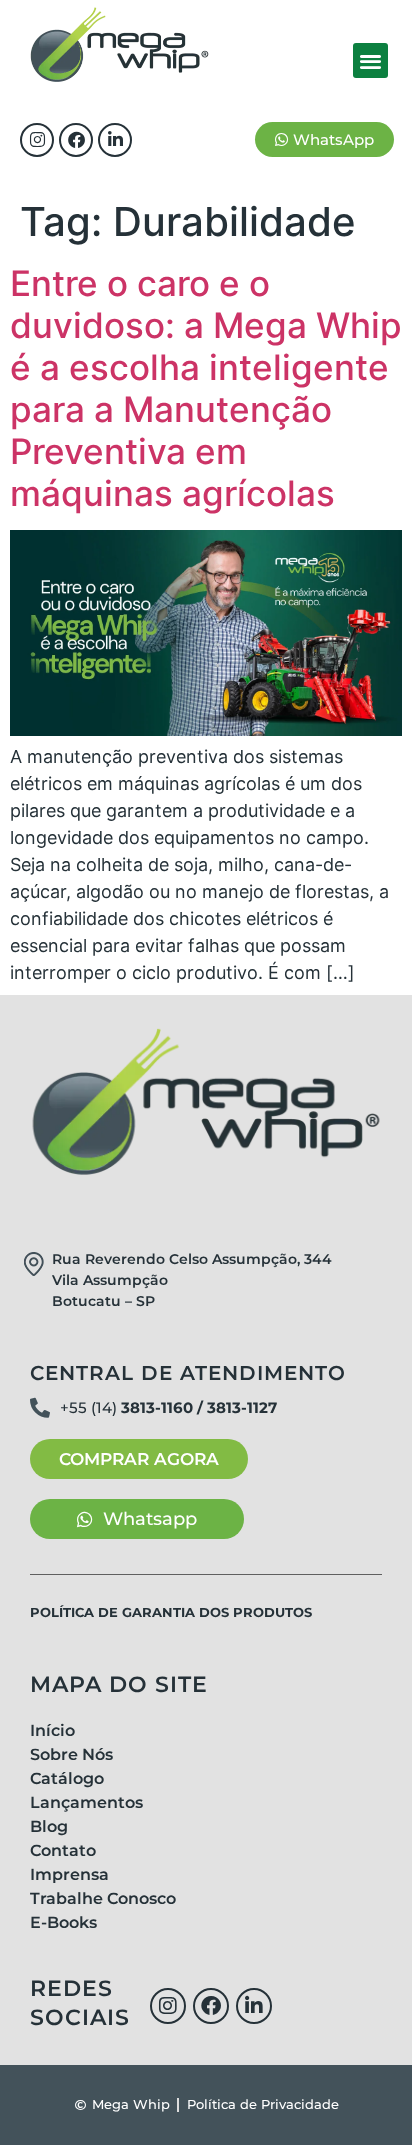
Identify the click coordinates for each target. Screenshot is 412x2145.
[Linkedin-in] (115, 140)
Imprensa (69, 1874)
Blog (49, 1826)
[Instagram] (37, 140)
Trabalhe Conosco (103, 1898)
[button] (370, 60)
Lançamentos (86, 1802)
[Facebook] (76, 140)
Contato (63, 1850)
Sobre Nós (71, 1754)
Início (52, 1730)
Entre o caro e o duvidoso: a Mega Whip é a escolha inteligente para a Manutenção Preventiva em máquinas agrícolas (206, 388)
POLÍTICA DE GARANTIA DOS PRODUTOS (171, 1612)
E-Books (63, 1922)
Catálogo (67, 1778)
